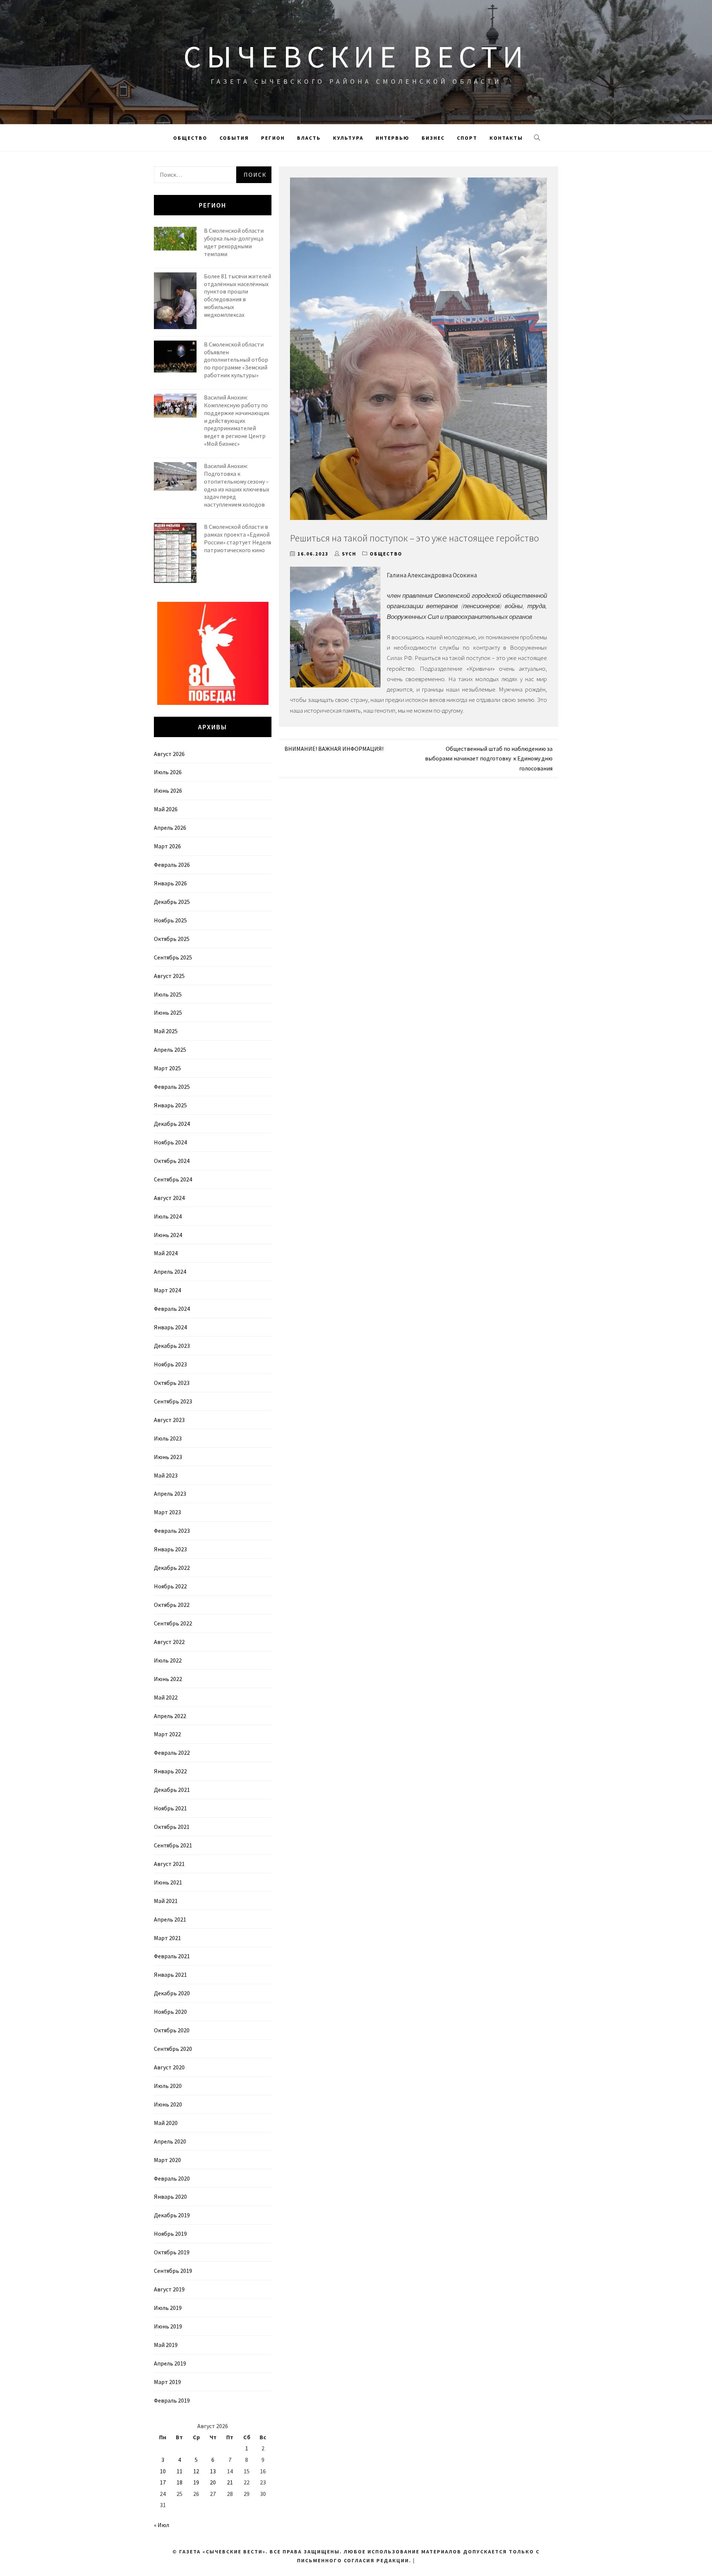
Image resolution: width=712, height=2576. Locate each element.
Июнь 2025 (168, 1012)
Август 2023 (169, 1420)
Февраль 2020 (172, 2178)
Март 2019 (167, 2382)
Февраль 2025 (172, 1087)
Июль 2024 (168, 1216)
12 (196, 2471)
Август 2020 (169, 2067)
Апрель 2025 (170, 1050)
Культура (348, 138)
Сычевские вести (356, 56)
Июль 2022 (168, 1660)
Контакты (506, 138)
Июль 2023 (168, 1438)
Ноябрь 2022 (170, 1586)
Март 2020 (167, 2160)
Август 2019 (169, 2289)
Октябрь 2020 (172, 2030)
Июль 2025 (168, 994)
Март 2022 (167, 1734)
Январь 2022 (170, 1771)
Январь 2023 (170, 1549)
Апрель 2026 (170, 828)
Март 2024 (167, 1290)
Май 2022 (166, 1697)
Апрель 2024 (170, 1272)
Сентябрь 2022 (173, 1623)
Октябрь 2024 (172, 1161)
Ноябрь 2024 (170, 1142)
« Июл (161, 2525)
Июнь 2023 (168, 1457)
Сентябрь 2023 (173, 1401)
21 (230, 2482)
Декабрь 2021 (172, 1790)
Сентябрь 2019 (173, 2271)
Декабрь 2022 (172, 1568)
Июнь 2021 (168, 1882)
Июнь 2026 (168, 790)
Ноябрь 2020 (170, 2012)
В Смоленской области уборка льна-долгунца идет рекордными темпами (234, 242)
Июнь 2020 (168, 2104)
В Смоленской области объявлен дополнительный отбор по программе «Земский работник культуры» (236, 360)
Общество (190, 138)
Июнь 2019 (168, 2326)
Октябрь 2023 (172, 1383)
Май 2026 (166, 809)
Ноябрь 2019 (170, 2234)
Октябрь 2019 (172, 2252)
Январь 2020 (170, 2197)
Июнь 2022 (168, 1679)
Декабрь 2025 (172, 902)
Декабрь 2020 (172, 1993)
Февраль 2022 (172, 1753)
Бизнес (433, 138)
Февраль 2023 (172, 1531)
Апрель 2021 (170, 1919)
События (234, 138)
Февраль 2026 (172, 865)
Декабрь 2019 (172, 2215)
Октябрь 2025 (172, 939)
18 (179, 2482)
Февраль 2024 (172, 1309)
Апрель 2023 (170, 1493)
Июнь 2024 (168, 1235)
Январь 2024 (170, 1327)
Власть (309, 138)
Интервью (393, 138)
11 (179, 2471)
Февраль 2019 (172, 2400)
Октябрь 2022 (172, 1605)
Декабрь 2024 (172, 1124)
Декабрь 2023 (172, 1346)
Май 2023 (166, 1475)
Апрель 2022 (170, 1716)
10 (163, 2471)
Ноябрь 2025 (170, 920)
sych (349, 554)
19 (196, 2482)
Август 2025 (169, 976)
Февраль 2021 (172, 1956)
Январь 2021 (170, 1975)
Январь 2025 (170, 1105)
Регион (273, 138)
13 (213, 2471)
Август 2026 (169, 754)
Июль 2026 (168, 772)
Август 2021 (169, 1864)
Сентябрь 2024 (173, 1179)
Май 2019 (166, 2345)
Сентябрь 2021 (173, 1845)
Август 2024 (169, 1198)
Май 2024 (166, 1253)
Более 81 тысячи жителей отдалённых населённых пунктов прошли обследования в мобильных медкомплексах (238, 295)
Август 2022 (169, 1642)
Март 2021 (167, 1938)
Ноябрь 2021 (170, 1808)
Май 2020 (166, 2123)
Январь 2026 (170, 883)
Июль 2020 (168, 2086)
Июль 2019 (168, 2308)
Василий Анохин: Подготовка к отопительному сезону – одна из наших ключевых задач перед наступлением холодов (237, 485)
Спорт (467, 138)
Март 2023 (167, 1512)
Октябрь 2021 (172, 1827)
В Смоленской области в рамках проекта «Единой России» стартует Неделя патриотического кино (238, 538)
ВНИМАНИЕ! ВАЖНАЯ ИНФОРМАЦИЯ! (334, 749)
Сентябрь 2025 (173, 957)
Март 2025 (167, 1068)
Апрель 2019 (170, 2363)
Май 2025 (166, 1031)
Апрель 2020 (170, 2141)
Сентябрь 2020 (173, 2049)
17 (163, 2482)
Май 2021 (166, 1901)
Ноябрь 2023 (170, 1364)
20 (213, 2482)
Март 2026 (167, 846)
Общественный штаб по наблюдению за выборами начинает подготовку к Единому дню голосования (489, 758)
